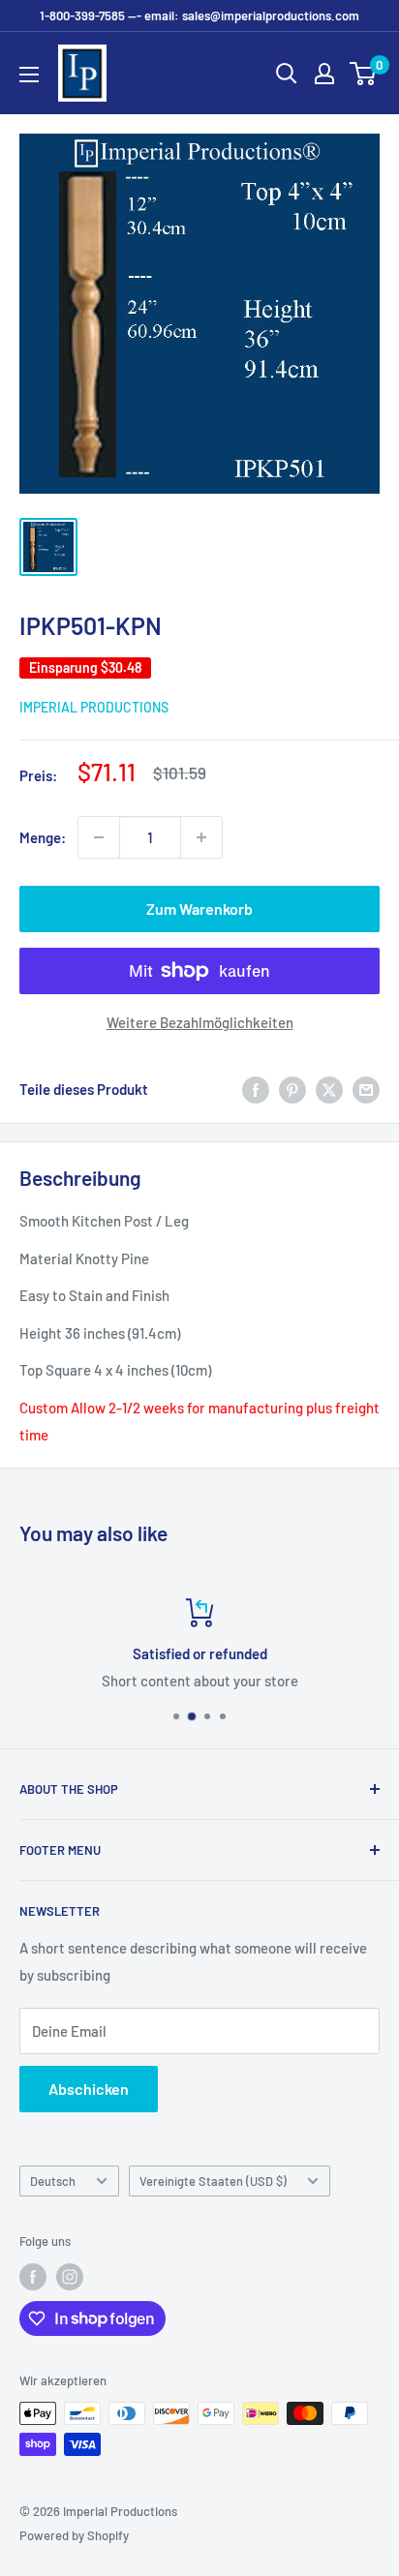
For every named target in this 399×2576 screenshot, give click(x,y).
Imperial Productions (94, 707)
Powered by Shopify (74, 2535)
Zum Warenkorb (199, 909)
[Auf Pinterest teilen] (292, 1089)
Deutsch (53, 2181)
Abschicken (89, 2089)
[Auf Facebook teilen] (256, 1089)
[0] (364, 74)
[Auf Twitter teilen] (329, 1089)
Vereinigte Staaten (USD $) (213, 2181)
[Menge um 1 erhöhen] (201, 837)
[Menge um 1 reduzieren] (99, 837)
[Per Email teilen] (366, 1089)
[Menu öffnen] (29, 75)
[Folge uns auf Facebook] (33, 2277)
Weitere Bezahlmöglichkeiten (200, 1022)
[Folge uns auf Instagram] (70, 2277)
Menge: (43, 837)
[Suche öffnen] (287, 74)
